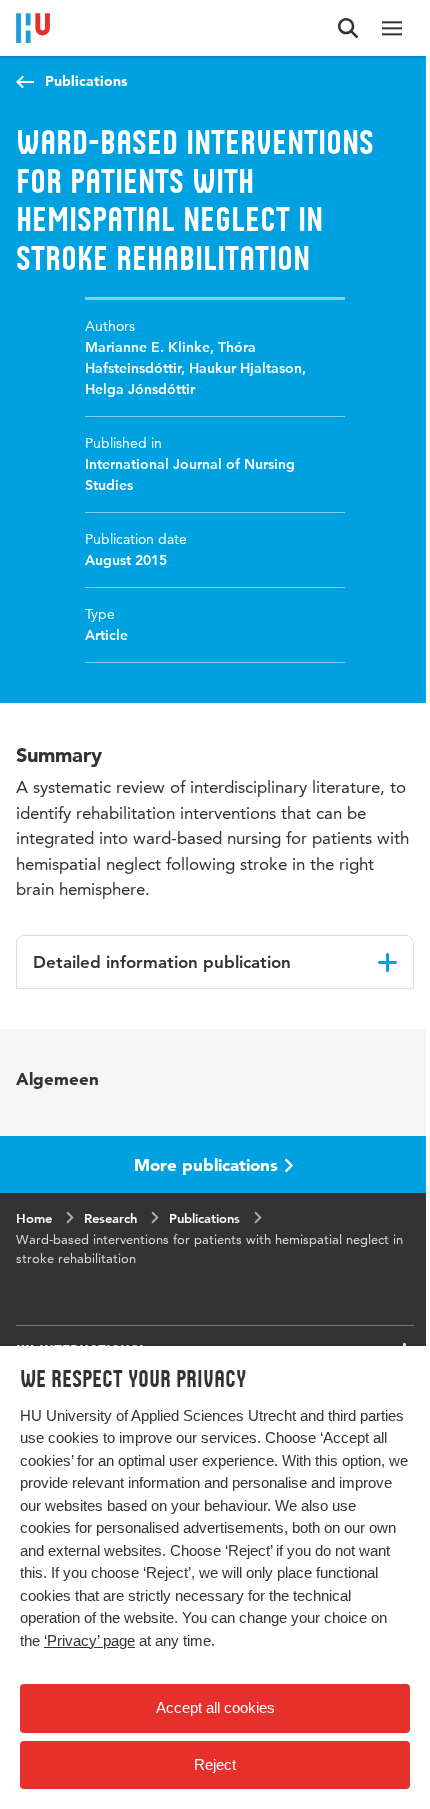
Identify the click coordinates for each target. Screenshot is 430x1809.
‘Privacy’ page (89, 1640)
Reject (215, 1764)
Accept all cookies (215, 1707)
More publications (206, 1164)
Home (34, 1218)
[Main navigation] (392, 28)
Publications (86, 81)
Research (110, 1218)
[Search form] (348, 28)
